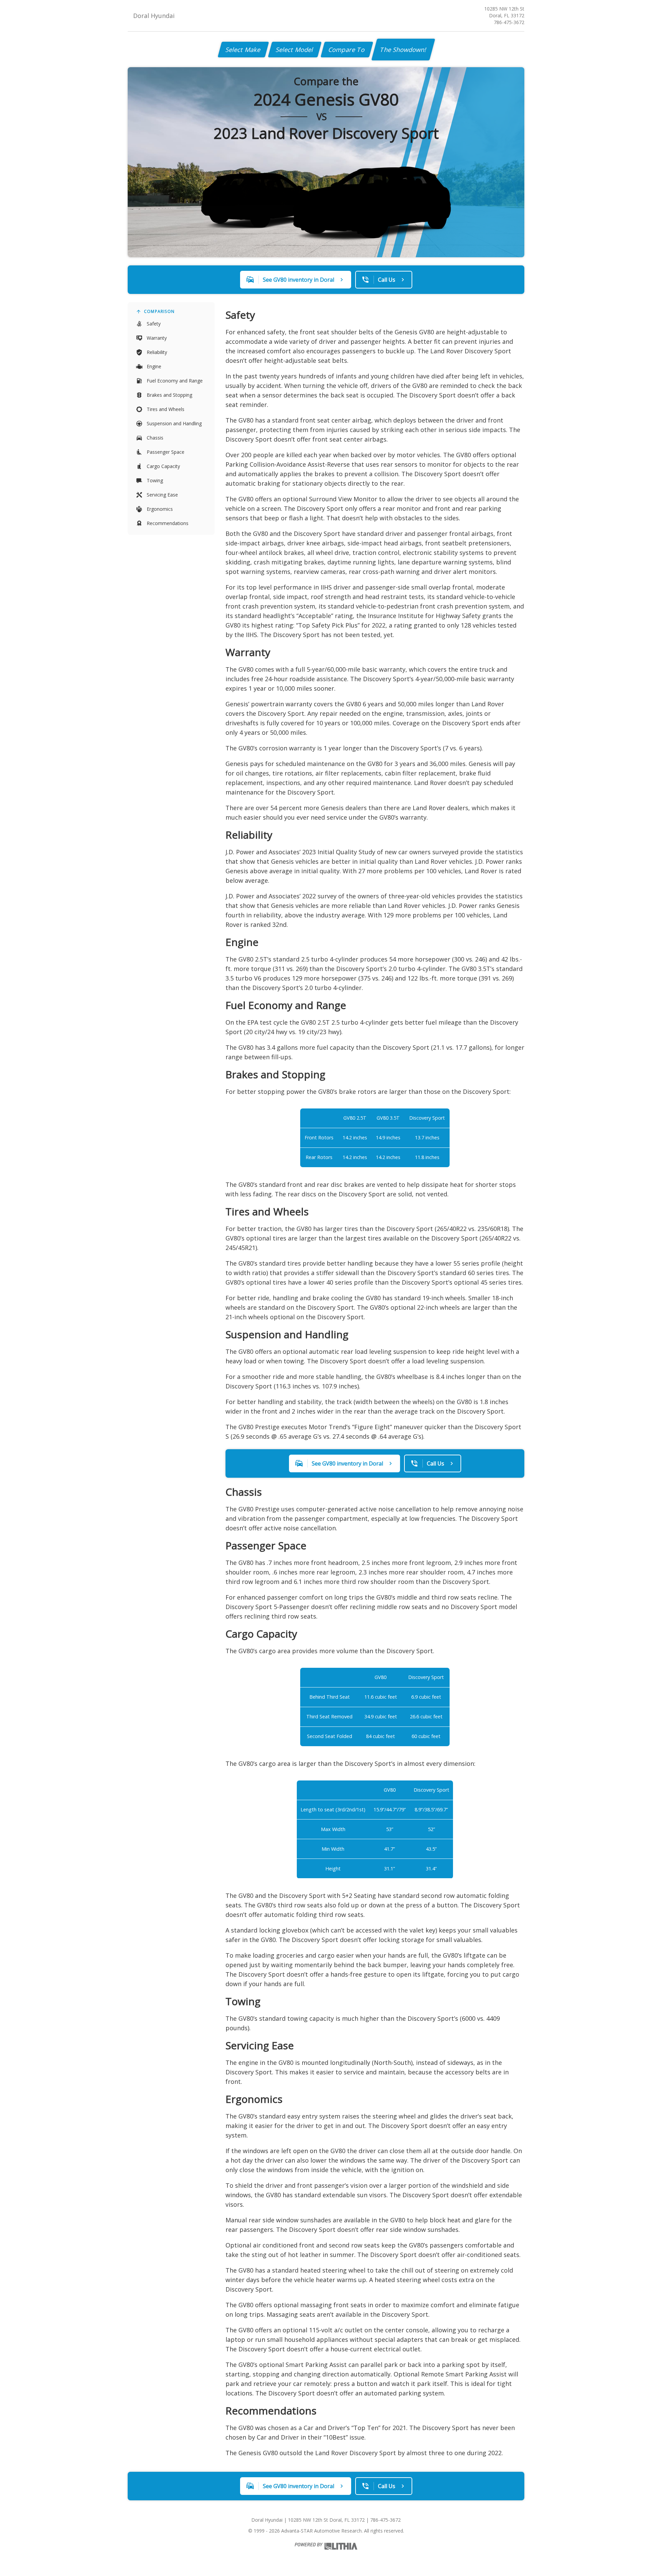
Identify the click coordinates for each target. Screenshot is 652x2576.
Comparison (159, 311)
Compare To (347, 50)
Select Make (243, 50)
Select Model (295, 50)
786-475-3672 (509, 22)
